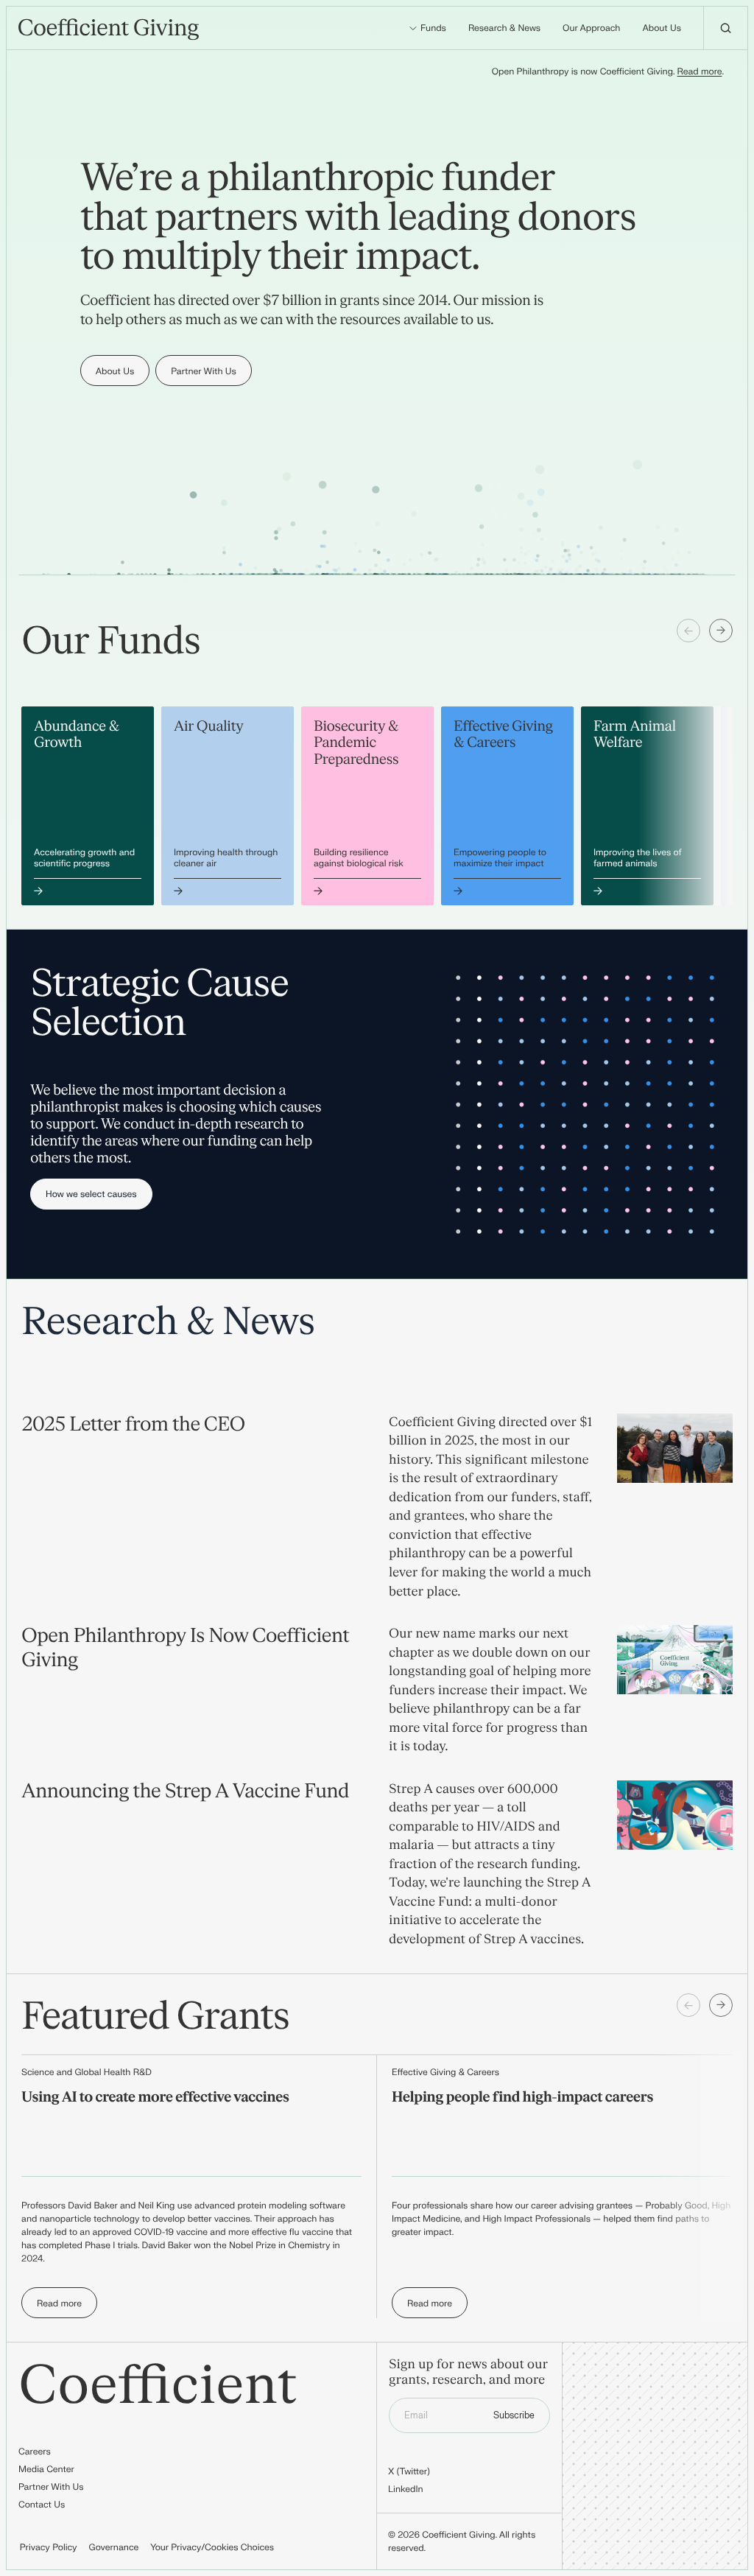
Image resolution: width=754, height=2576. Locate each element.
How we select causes (91, 1194)
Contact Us (42, 2505)
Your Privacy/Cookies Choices (212, 2547)
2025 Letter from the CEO (133, 1425)
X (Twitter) (409, 2471)
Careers (35, 2452)
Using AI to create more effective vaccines (155, 2098)
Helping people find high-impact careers (522, 2098)
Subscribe (514, 2415)
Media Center (46, 2469)
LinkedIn (406, 2489)
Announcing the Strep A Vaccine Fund (185, 1792)
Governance (114, 2547)
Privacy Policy (49, 2547)
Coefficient (158, 2387)
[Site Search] (725, 28)
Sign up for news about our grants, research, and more (468, 2373)
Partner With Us (51, 2487)
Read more (700, 71)
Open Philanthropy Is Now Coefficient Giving (185, 1649)
